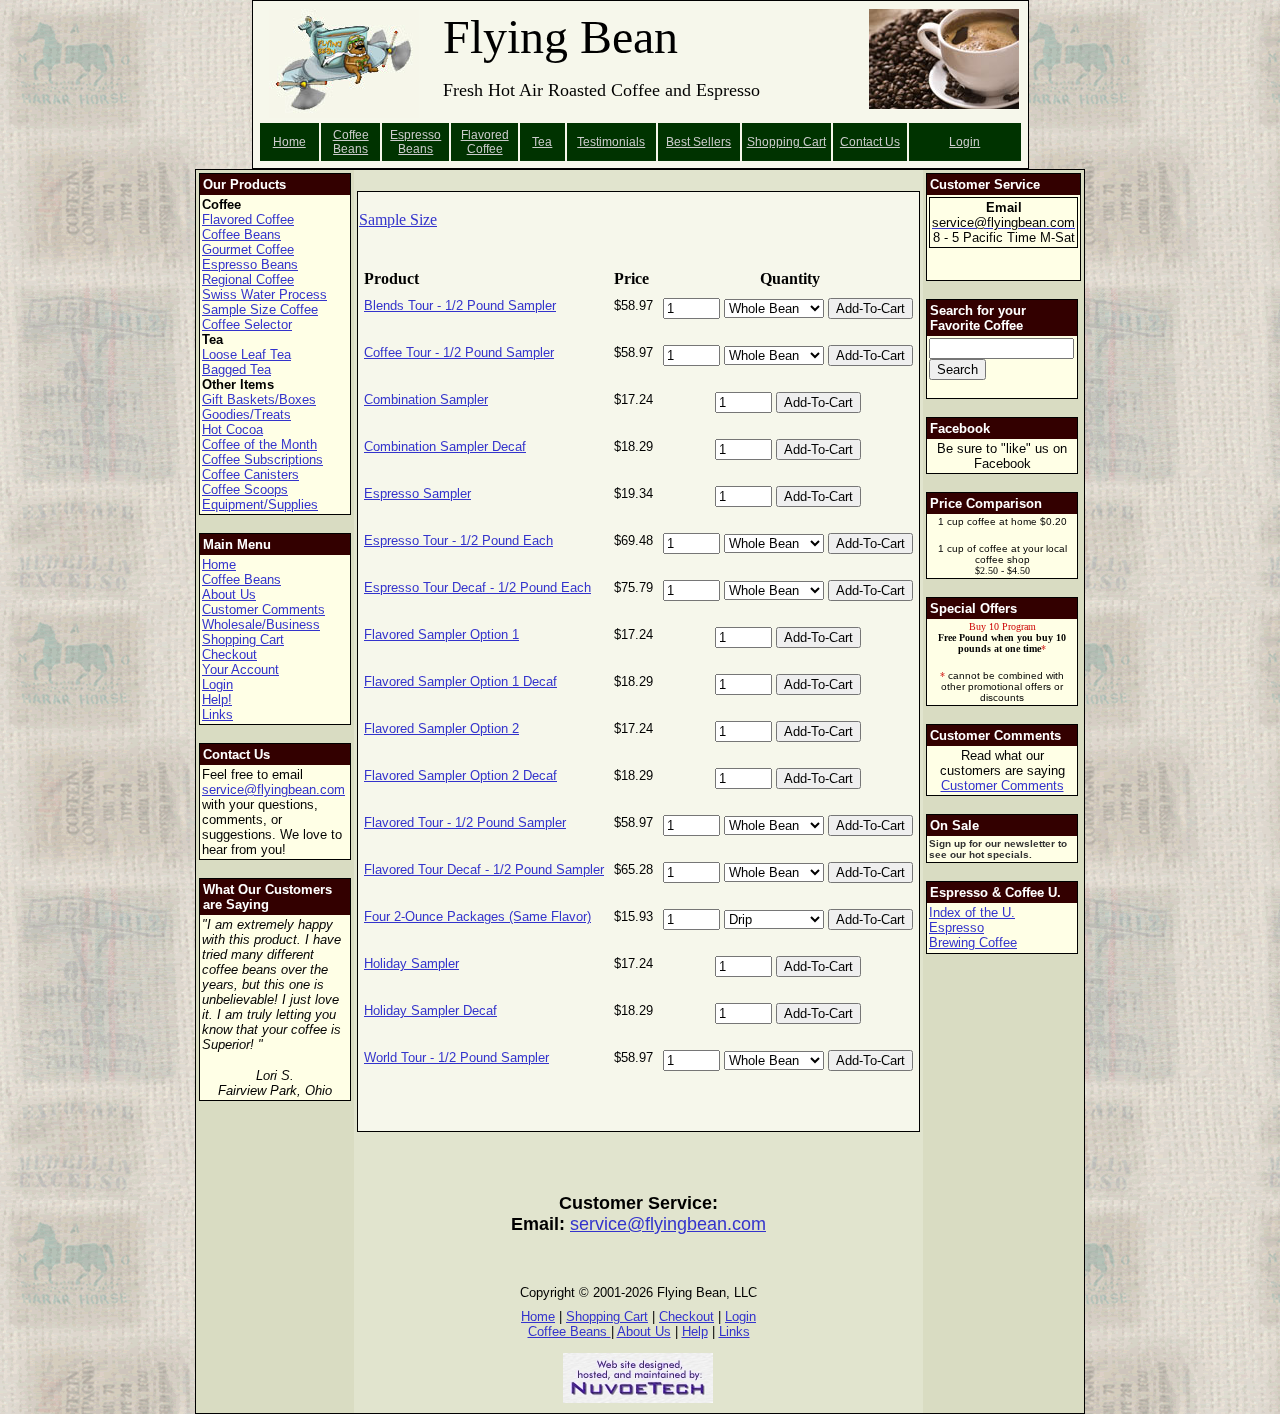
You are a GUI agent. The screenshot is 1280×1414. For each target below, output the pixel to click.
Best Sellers (698, 142)
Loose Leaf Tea (246, 354)
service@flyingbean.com (273, 789)
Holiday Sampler (411, 963)
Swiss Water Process (264, 294)
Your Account (240, 669)
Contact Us (870, 142)
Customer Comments (263, 609)
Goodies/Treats (246, 414)
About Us (229, 594)
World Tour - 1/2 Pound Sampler (456, 1057)
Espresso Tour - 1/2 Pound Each (458, 540)
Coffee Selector (247, 324)
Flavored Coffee (485, 142)
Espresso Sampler (417, 493)
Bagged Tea (236, 369)
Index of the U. (972, 912)
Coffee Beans (351, 142)
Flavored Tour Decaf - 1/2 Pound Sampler (484, 869)
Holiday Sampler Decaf (430, 1010)
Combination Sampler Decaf (445, 446)
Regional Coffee (248, 279)
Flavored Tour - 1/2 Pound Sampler (465, 822)
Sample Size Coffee (260, 309)
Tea (542, 142)
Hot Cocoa (232, 429)
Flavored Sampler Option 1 (441, 634)
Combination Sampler (426, 399)
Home (289, 142)
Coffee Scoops (245, 489)
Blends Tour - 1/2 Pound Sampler (460, 305)
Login (964, 142)
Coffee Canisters (250, 474)
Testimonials (611, 142)
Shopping (775, 142)
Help (695, 1331)
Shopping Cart (243, 639)
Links (217, 714)
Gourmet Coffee (248, 249)
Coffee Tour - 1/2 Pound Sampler (459, 352)
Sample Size (398, 219)
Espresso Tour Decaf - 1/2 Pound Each (477, 587)
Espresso (956, 927)
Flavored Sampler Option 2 (441, 728)
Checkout (229, 654)
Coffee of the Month (259, 444)
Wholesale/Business (261, 624)
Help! (217, 699)
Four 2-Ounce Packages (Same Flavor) (477, 916)
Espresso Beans (415, 142)
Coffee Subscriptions (262, 459)
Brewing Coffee (973, 942)
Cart (814, 142)
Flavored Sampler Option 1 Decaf (460, 681)
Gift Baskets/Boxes (259, 399)
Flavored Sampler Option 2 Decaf (460, 775)
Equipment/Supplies (260, 504)
